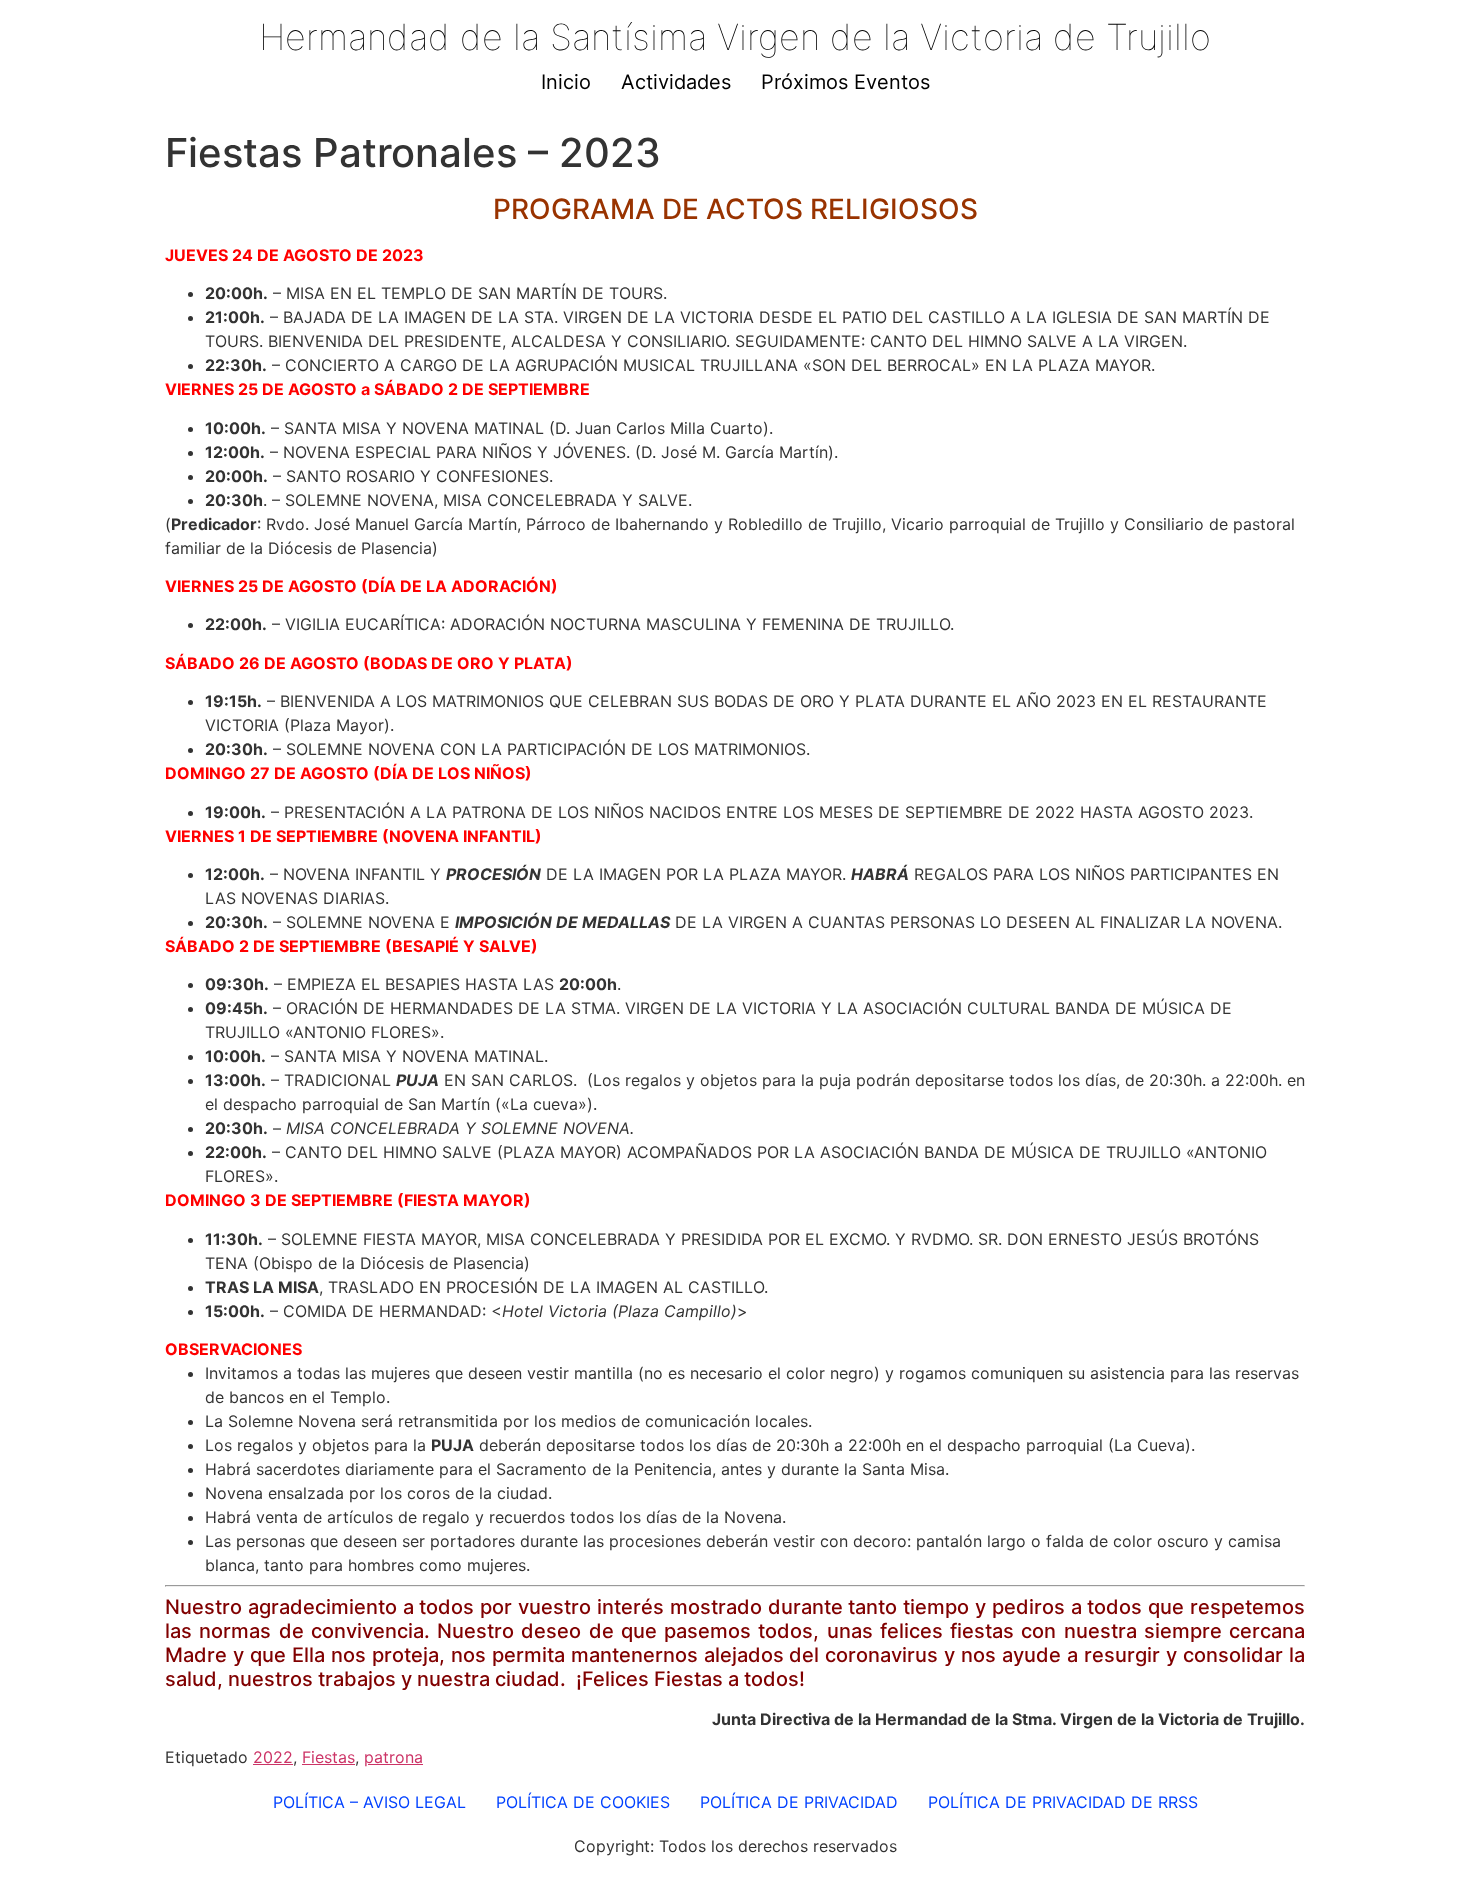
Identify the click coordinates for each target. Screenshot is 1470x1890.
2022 (273, 1757)
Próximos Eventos (845, 82)
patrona (393, 1757)
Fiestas (328, 1757)
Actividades (676, 82)
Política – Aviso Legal (369, 1802)
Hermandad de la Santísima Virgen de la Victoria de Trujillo (735, 37)
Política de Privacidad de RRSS (1063, 1802)
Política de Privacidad (799, 1802)
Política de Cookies (583, 1802)
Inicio (566, 82)
